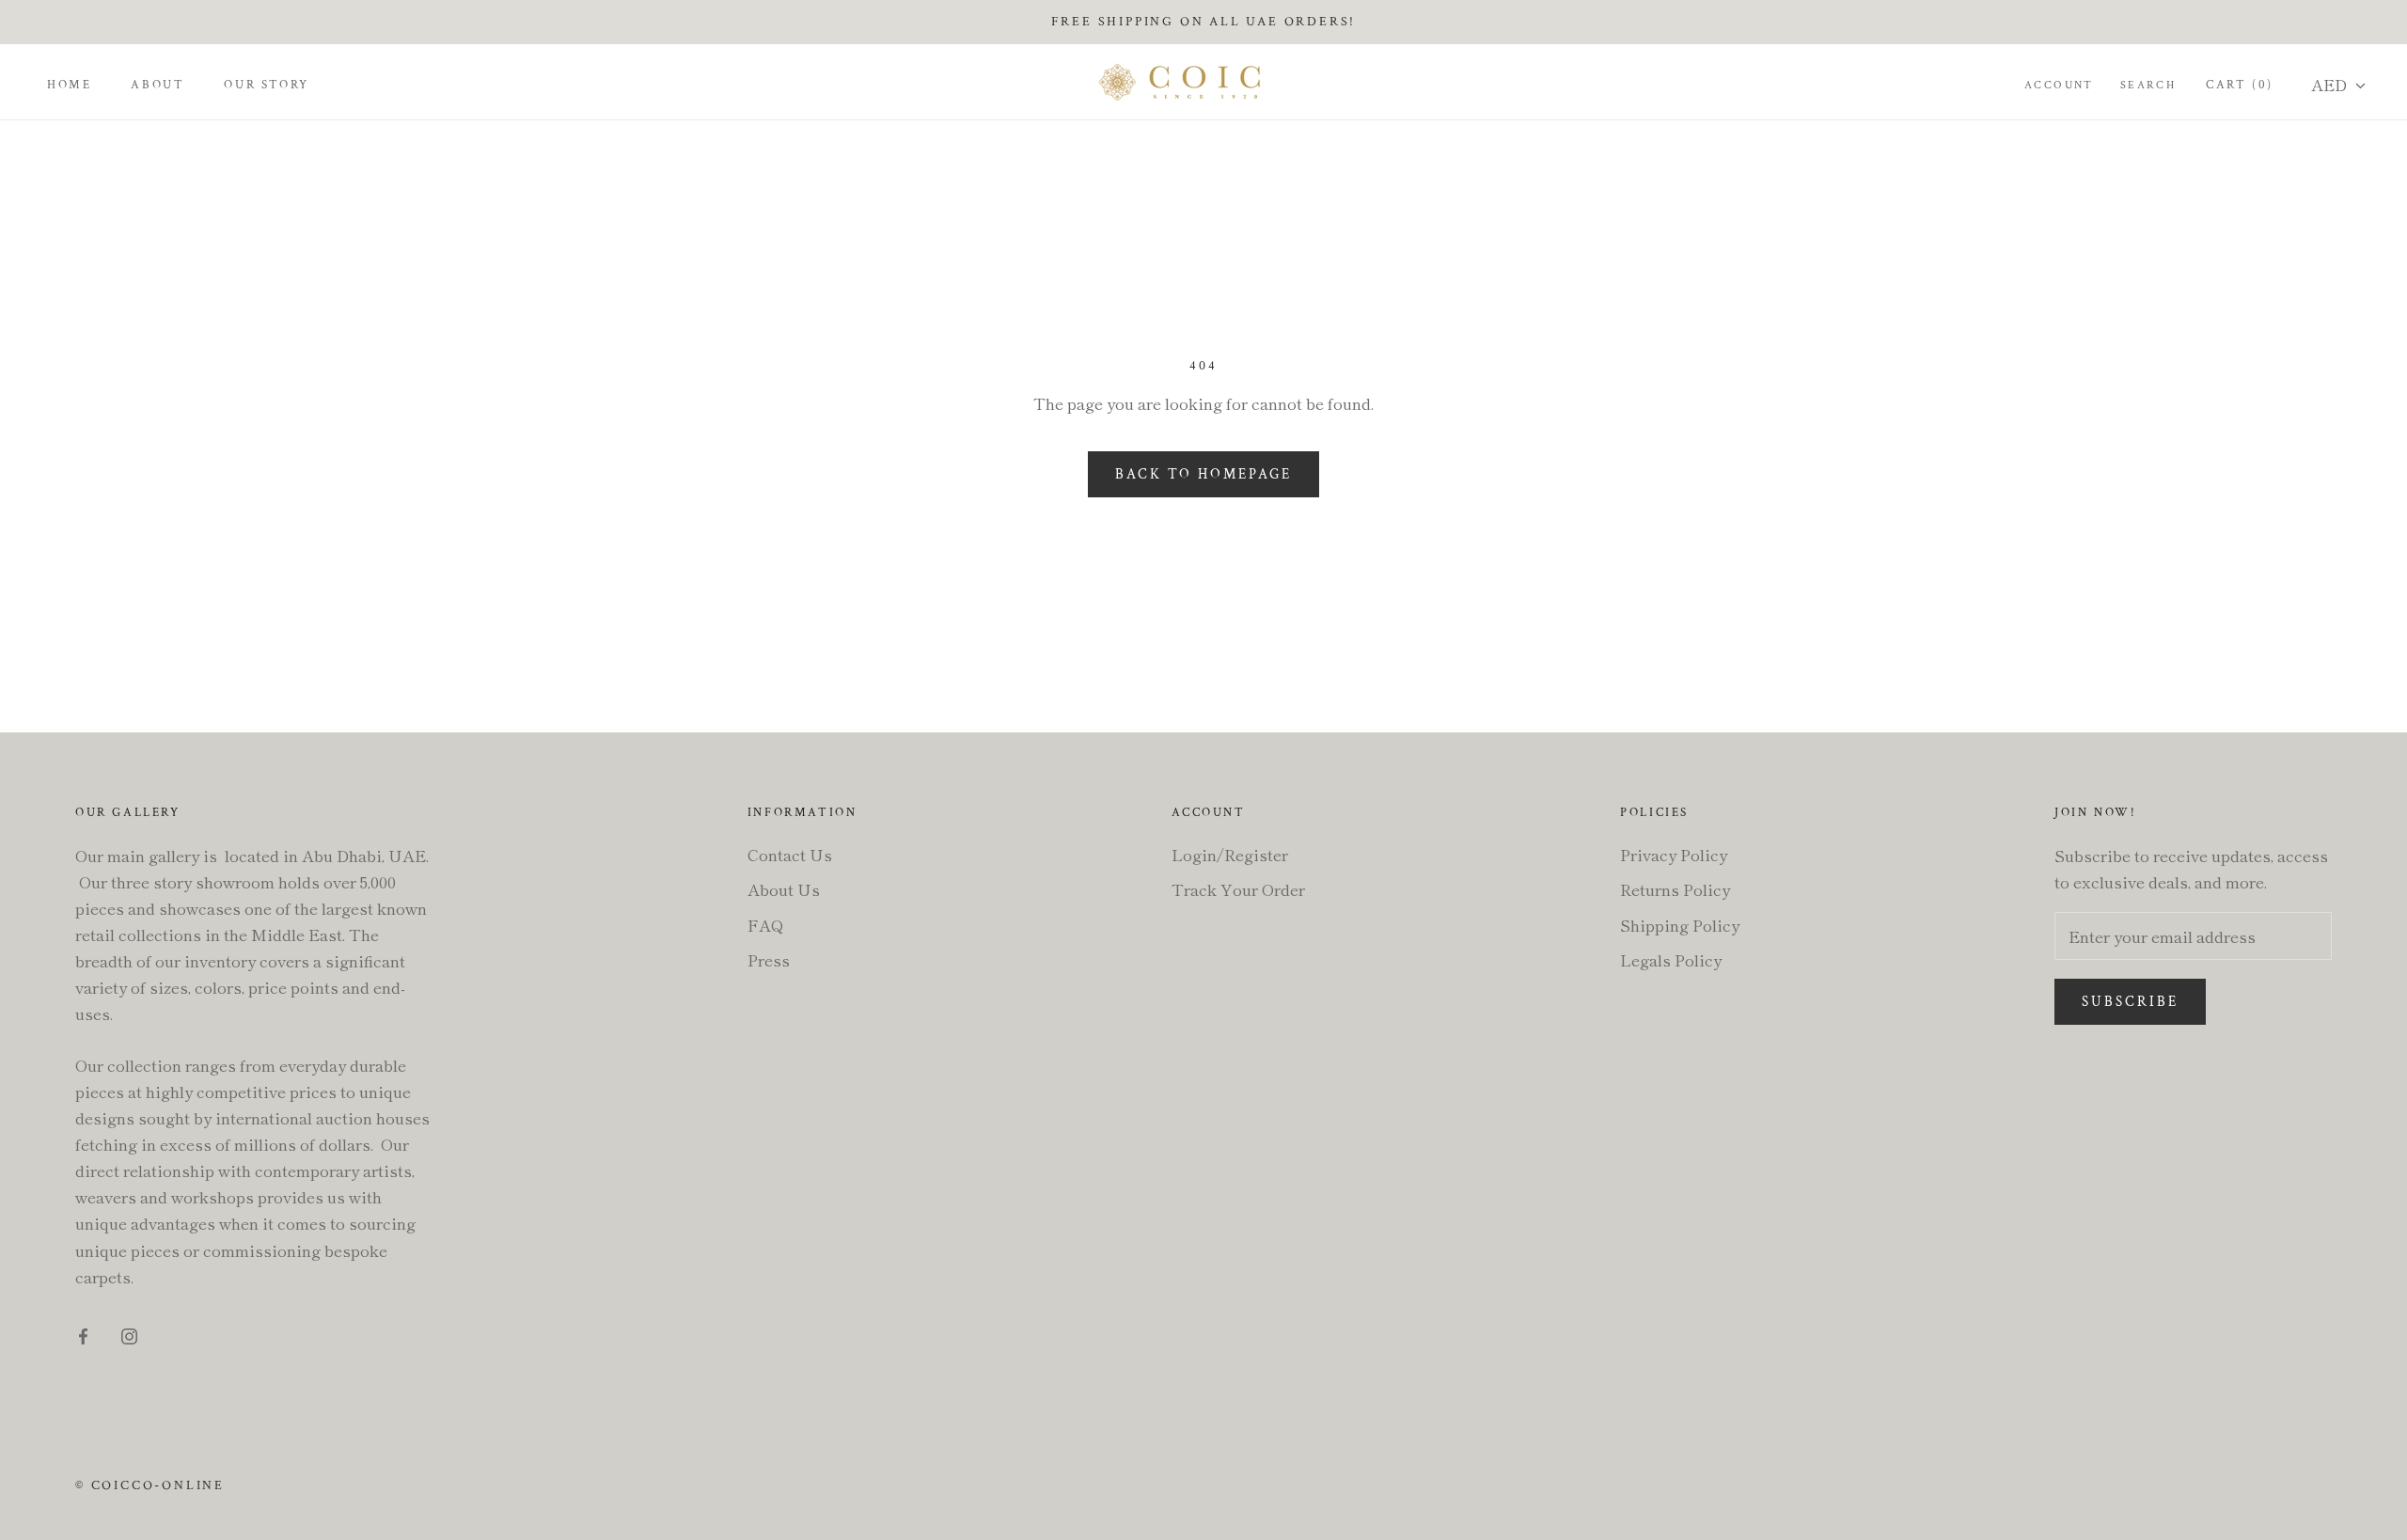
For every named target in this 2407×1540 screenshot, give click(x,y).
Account (2059, 85)
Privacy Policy (1674, 854)
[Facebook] (83, 1334)
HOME (69, 85)
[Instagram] (129, 1334)
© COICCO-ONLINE (150, 1485)
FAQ (766, 925)
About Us (784, 889)
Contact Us (790, 854)
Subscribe (2130, 1002)
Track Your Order (1238, 889)
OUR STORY (266, 85)
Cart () (2240, 85)
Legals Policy (1671, 959)
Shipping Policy (1680, 925)
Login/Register (1230, 854)
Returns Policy (1675, 889)
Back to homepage (1203, 474)
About (157, 85)
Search (2148, 85)
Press (769, 959)
